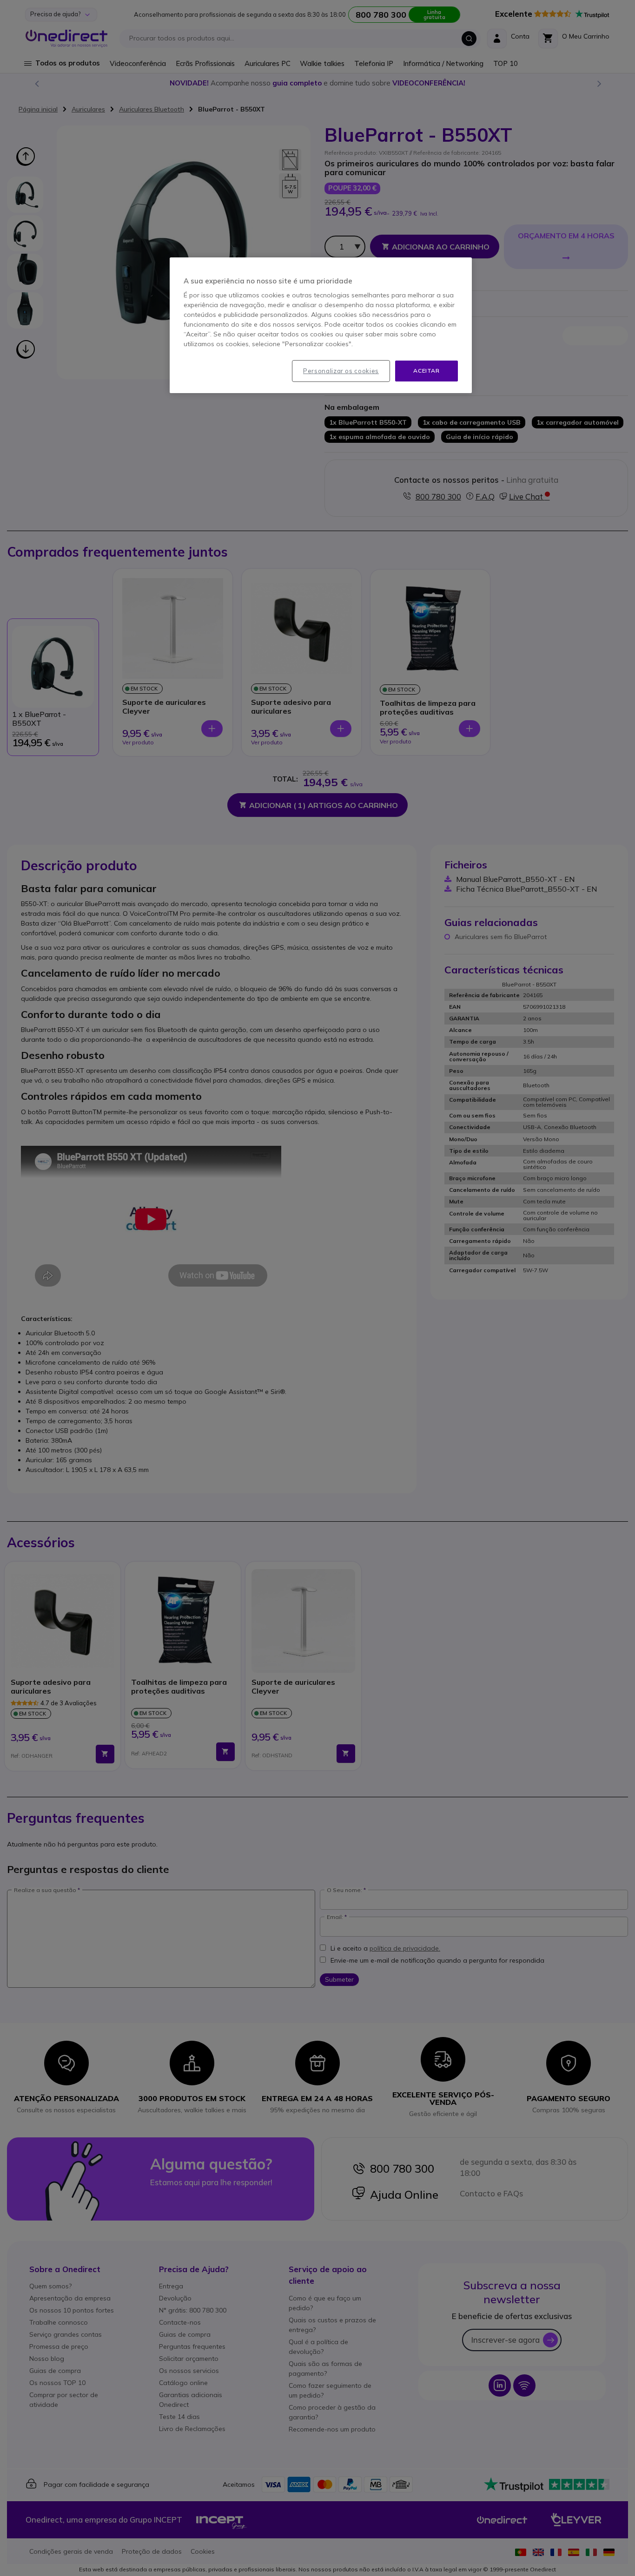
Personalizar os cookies (341, 371)
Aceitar (426, 371)
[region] (321, 325)
